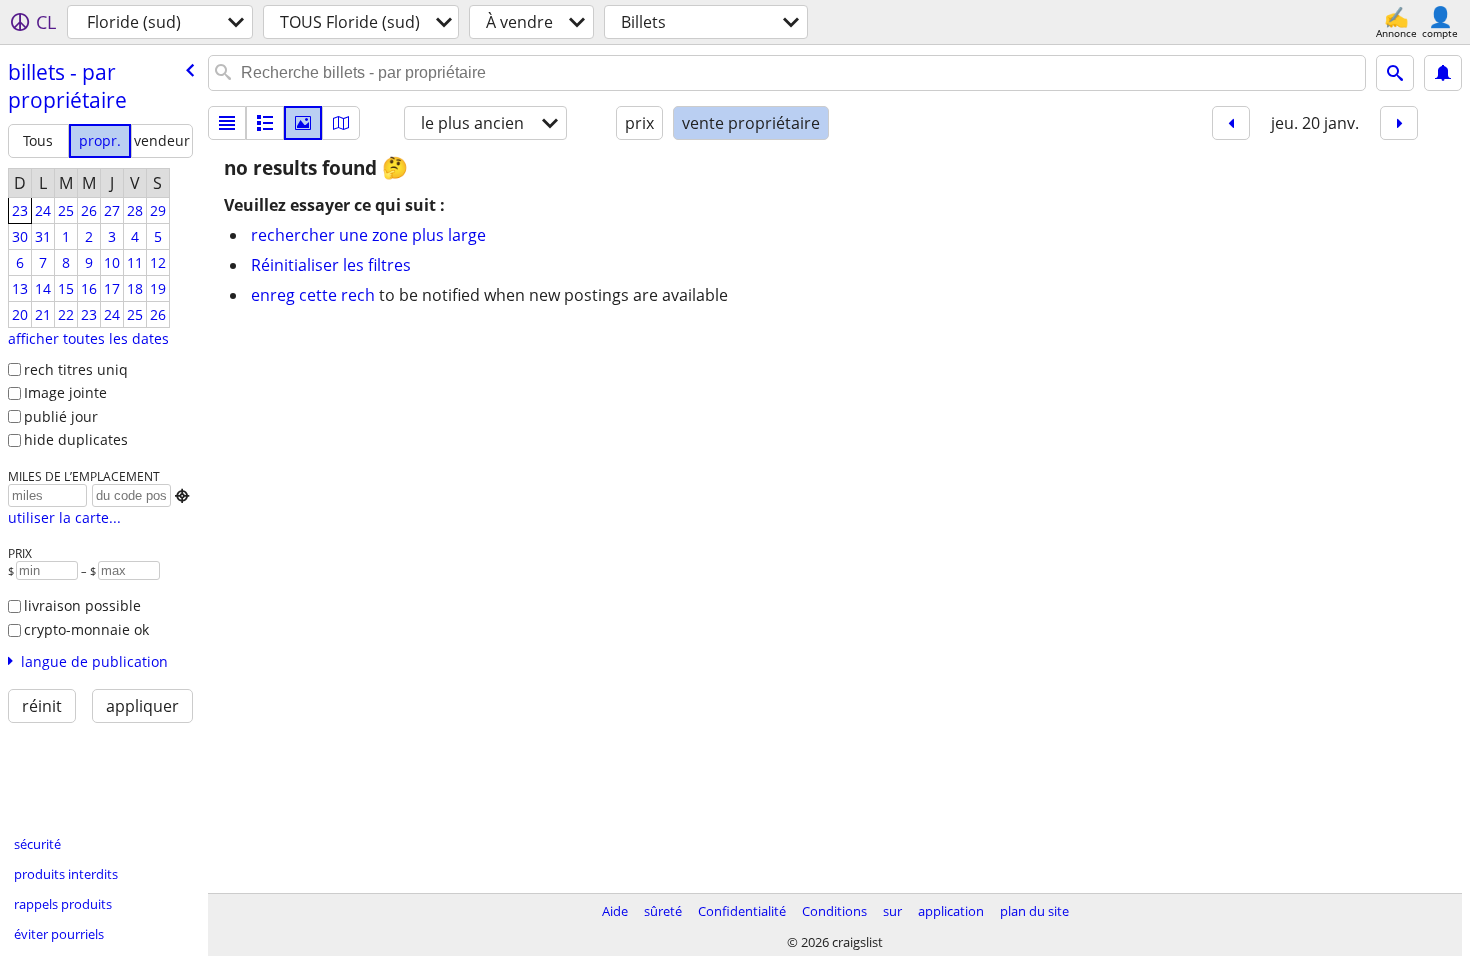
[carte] (341, 123)
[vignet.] (265, 123)
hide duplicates (76, 439)
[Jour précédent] (1231, 123)
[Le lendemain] (1399, 123)
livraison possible (82, 605)
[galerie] (303, 123)
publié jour (61, 416)
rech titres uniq (76, 369)
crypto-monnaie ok (86, 629)
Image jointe (65, 392)
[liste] (227, 123)
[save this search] (1443, 73)
